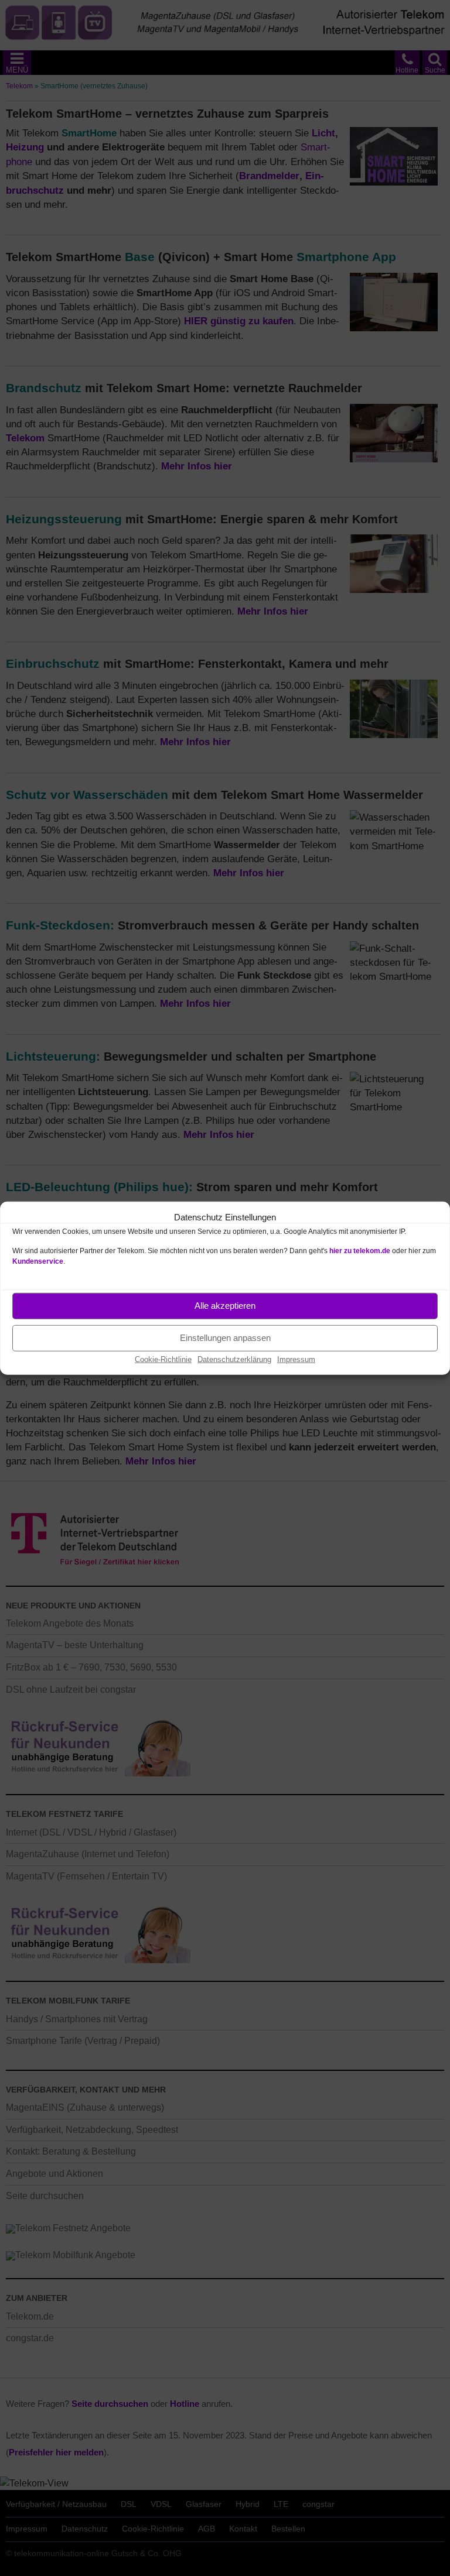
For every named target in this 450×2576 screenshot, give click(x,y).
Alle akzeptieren (225, 1306)
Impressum (296, 1359)
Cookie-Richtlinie (163, 1359)
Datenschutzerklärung (234, 1359)
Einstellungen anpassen (225, 1338)
